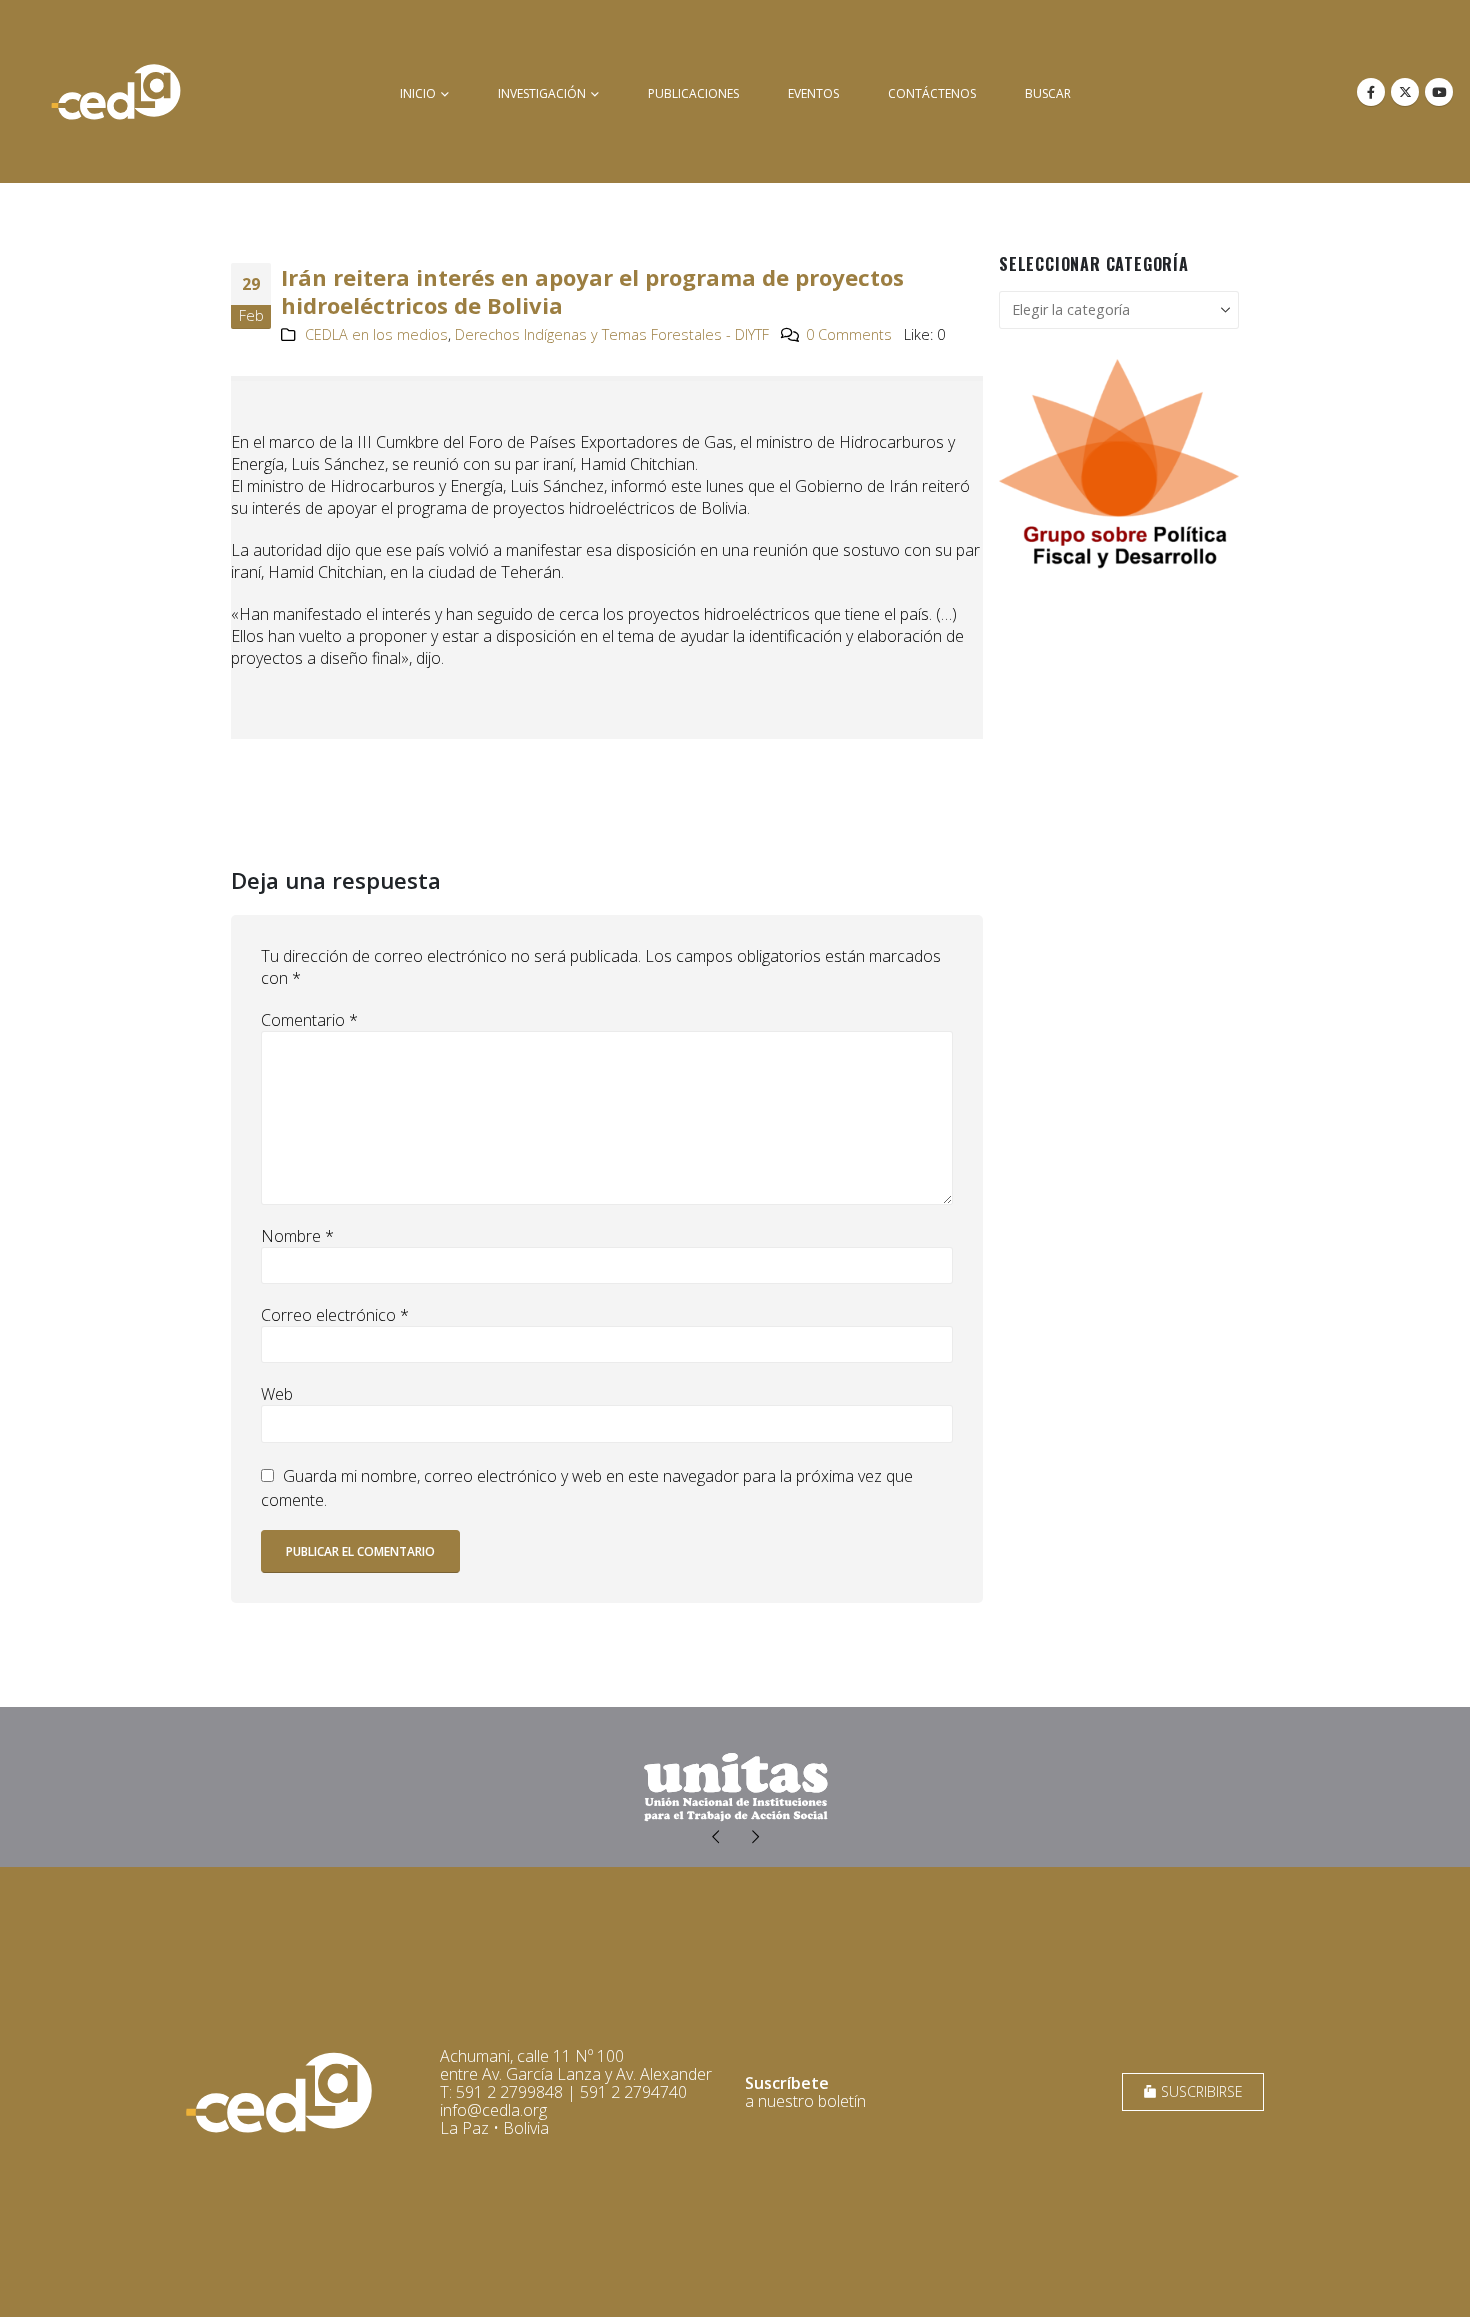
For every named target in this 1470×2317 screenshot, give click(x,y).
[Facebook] (1371, 92)
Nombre (297, 1236)
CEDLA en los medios (376, 334)
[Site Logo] (116, 91)
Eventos (813, 93)
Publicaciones (693, 93)
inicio (418, 93)
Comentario (309, 1020)
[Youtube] (1439, 92)
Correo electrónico (335, 1315)
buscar (1048, 93)
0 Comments (849, 334)
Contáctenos (932, 93)
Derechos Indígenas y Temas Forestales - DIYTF (612, 334)
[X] (1405, 92)
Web (277, 1394)
